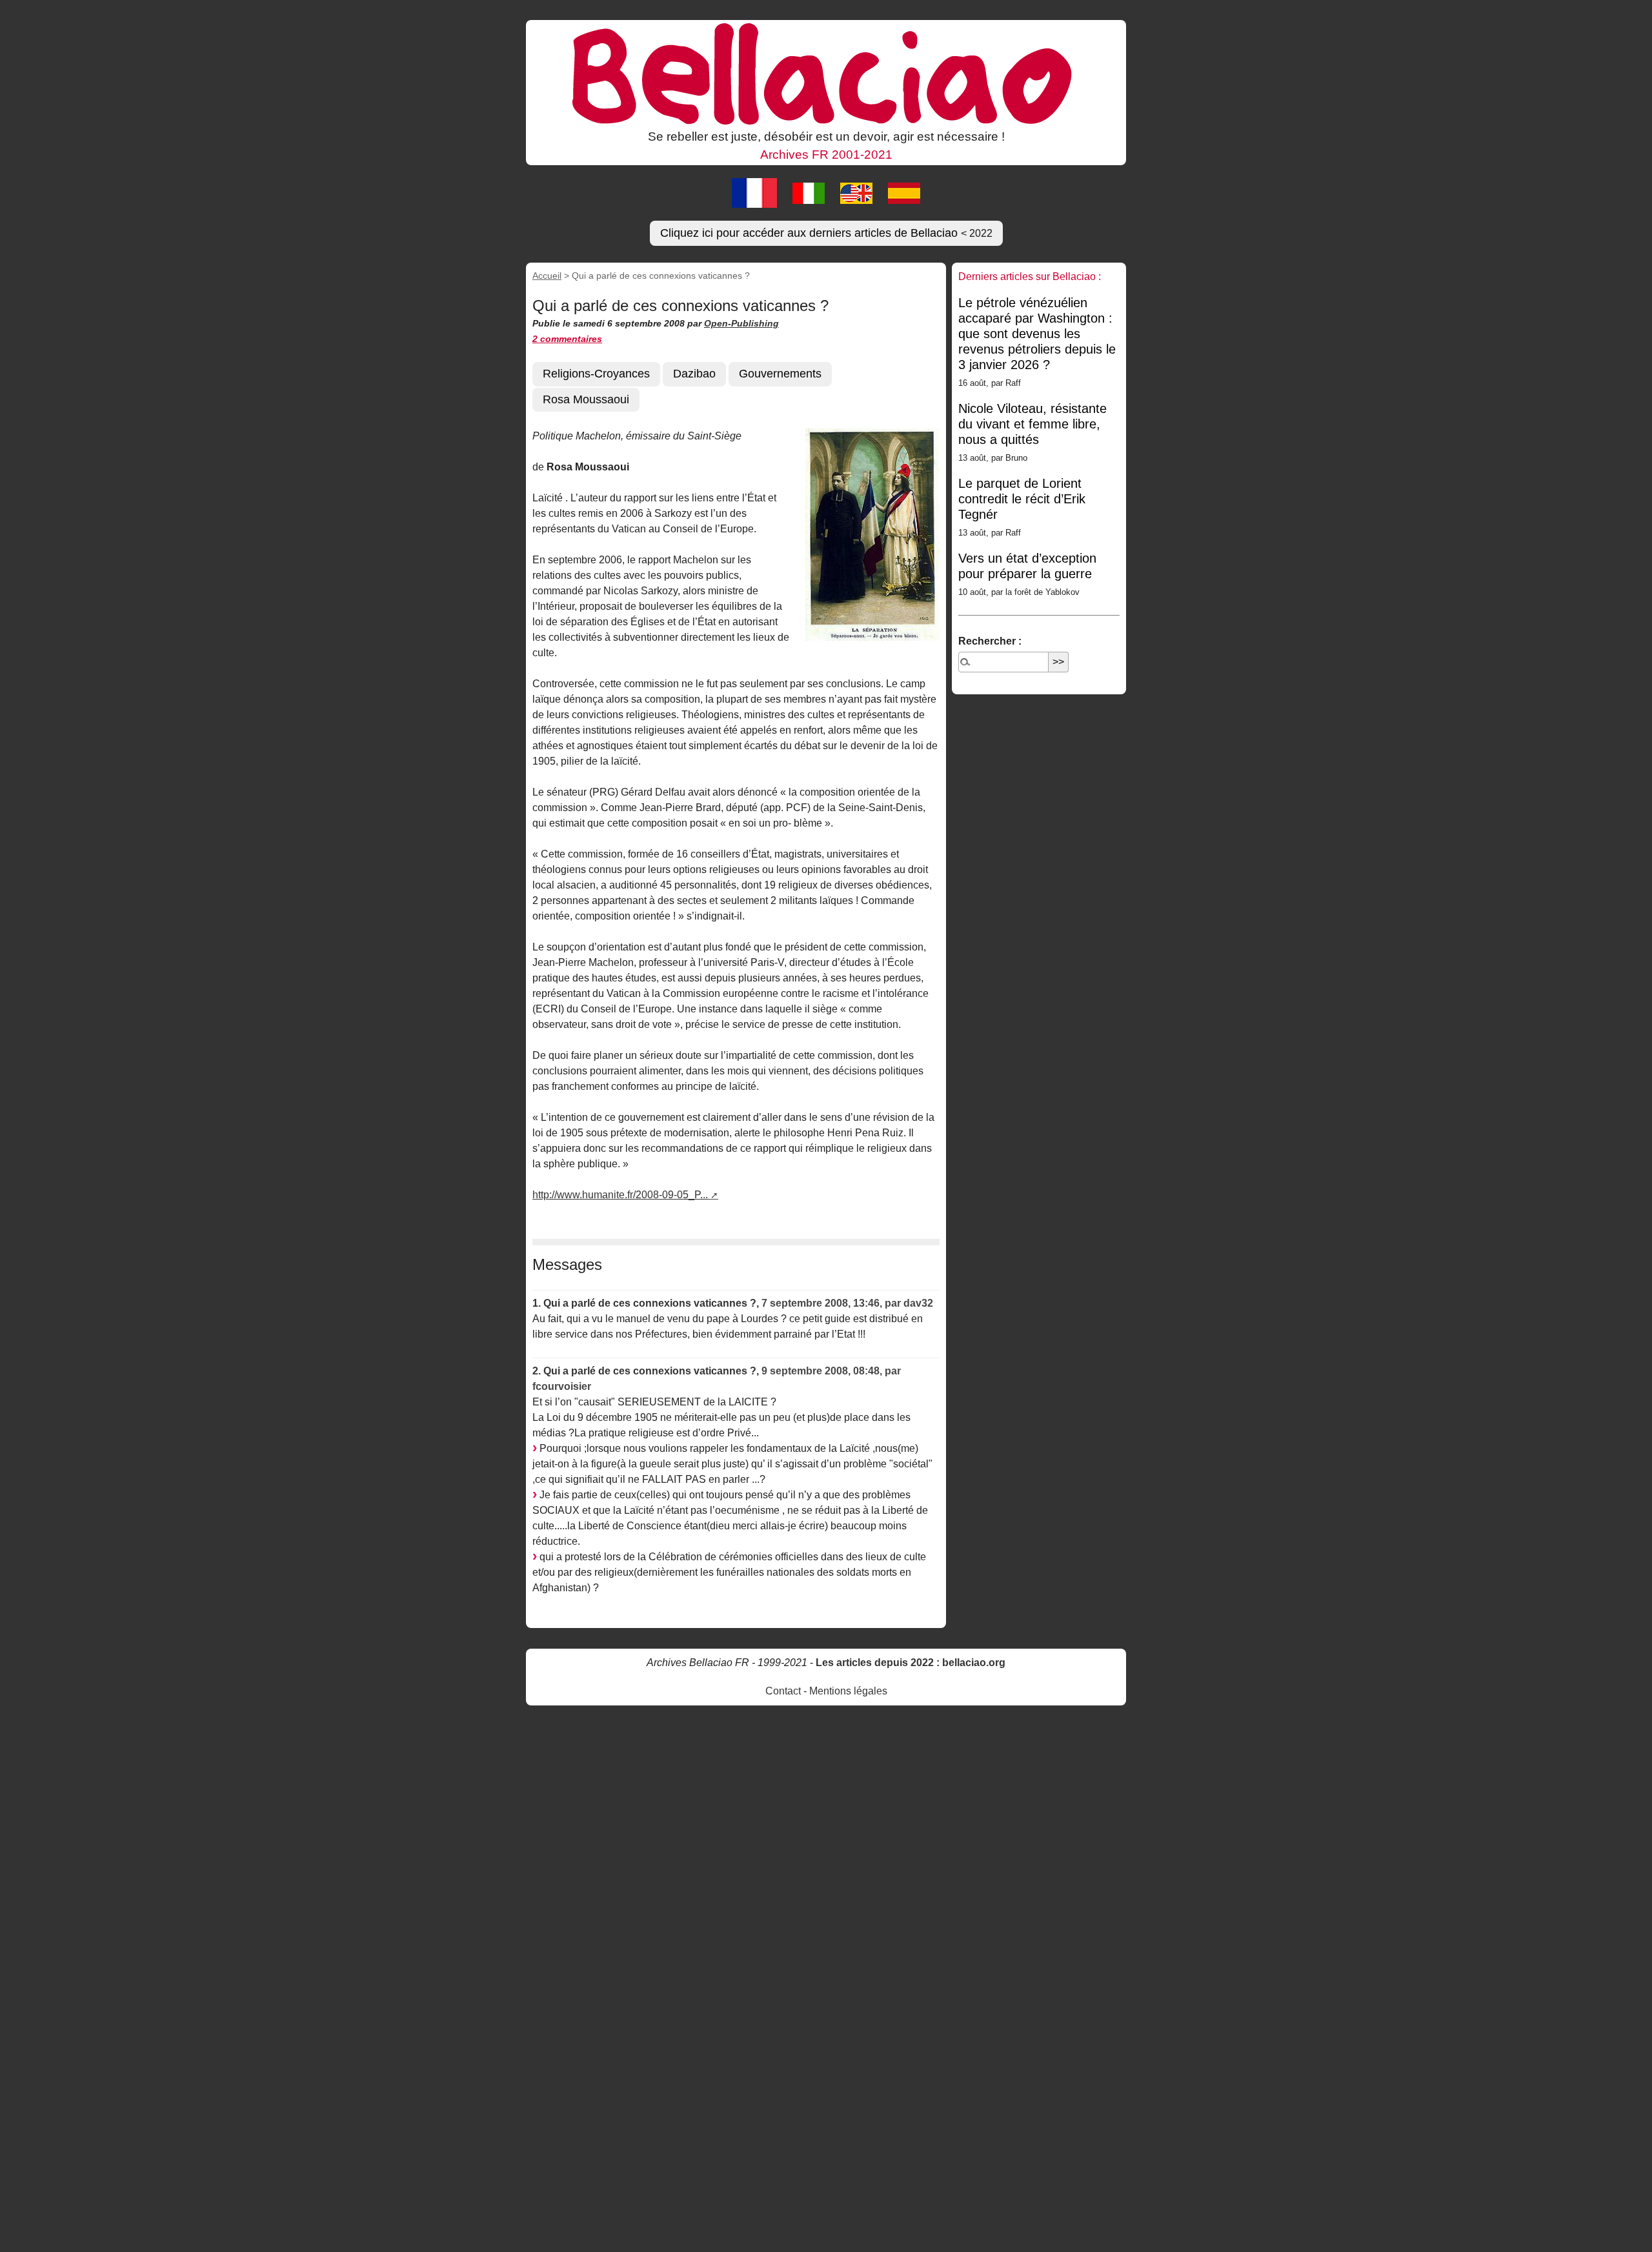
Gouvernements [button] (780, 374)
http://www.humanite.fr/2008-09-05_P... (620, 1195)
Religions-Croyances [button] (596, 374)
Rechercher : (990, 641)
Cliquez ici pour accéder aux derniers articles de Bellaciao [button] (826, 233)
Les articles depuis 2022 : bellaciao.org (911, 1663)
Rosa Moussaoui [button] (586, 399)
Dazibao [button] (694, 374)
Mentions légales (848, 1691)
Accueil (547, 276)
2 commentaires (567, 339)
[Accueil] (826, 73)
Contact (783, 1691)
